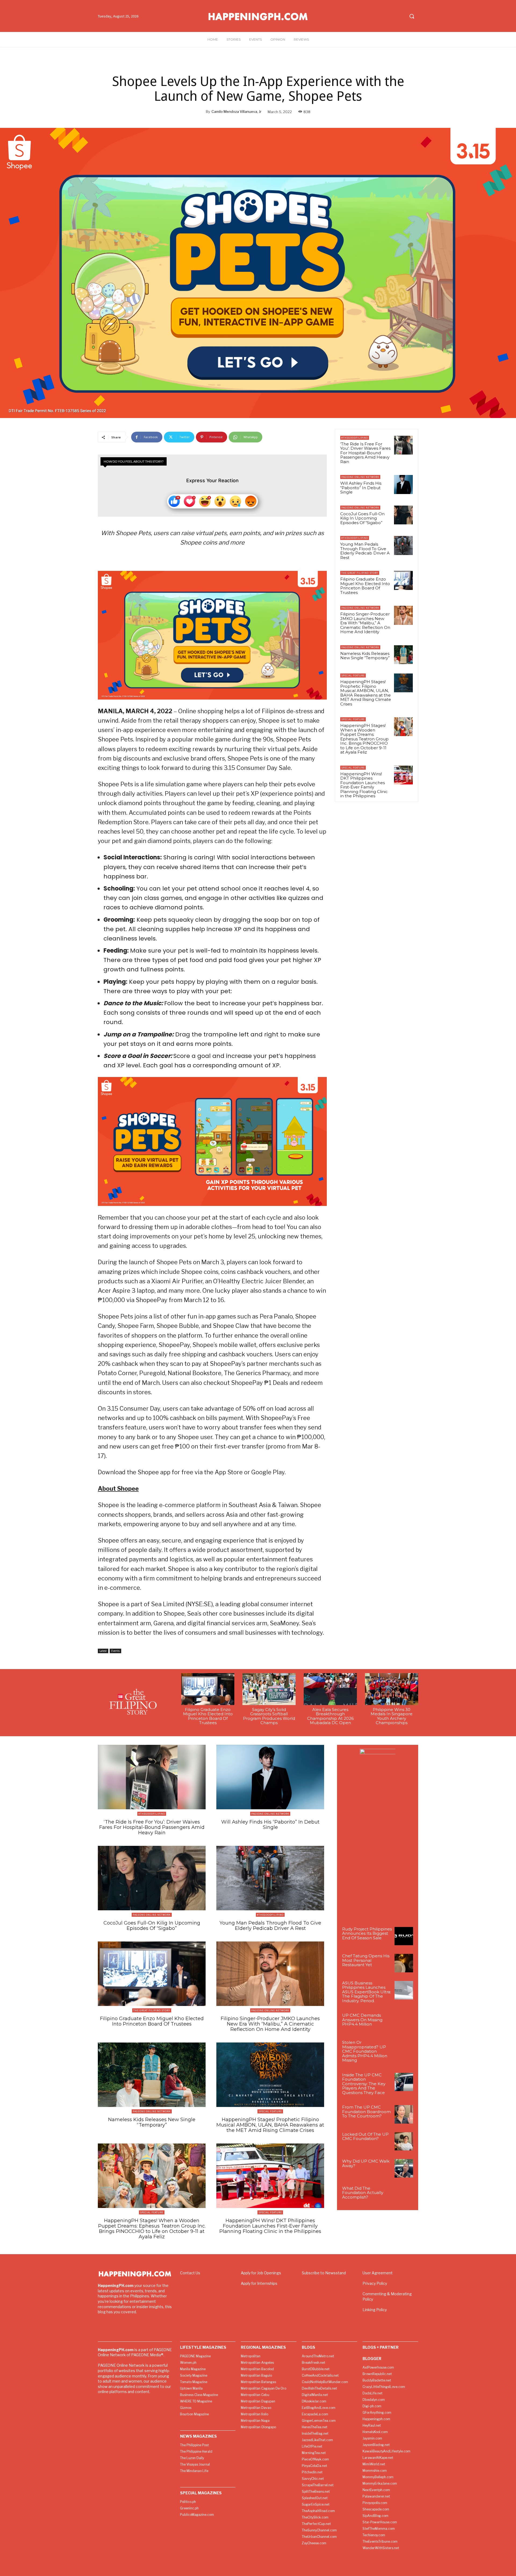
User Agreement (378, 2273)
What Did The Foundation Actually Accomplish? (363, 2193)
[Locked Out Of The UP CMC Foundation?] (404, 2141)
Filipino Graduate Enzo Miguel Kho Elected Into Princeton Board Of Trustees (365, 586)
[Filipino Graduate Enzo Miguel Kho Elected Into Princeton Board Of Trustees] (403, 580)
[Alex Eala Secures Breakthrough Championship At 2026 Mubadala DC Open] (330, 1689)
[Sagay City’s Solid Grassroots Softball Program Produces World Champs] (269, 1689)
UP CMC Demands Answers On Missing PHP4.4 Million (362, 2020)
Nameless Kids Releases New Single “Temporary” (365, 656)
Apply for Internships (259, 2283)
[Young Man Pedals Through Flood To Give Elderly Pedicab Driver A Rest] (403, 545)
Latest (103, 1651)
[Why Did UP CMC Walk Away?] (404, 2168)
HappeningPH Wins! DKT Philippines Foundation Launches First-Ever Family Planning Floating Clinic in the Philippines (364, 785)
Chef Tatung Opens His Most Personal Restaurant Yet (366, 1960)
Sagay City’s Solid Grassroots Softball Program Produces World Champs (269, 1716)
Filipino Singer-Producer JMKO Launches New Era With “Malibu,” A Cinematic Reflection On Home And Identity (365, 623)
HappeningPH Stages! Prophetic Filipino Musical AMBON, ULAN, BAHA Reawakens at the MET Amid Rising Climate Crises (366, 693)
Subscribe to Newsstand (324, 2273)
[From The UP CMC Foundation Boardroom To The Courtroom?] (404, 2114)
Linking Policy (375, 2310)
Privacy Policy (375, 2283)
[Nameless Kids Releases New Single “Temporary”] (403, 655)
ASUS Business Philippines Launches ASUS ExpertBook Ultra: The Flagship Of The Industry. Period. (367, 1992)
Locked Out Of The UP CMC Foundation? (365, 2137)
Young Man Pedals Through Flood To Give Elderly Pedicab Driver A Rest (365, 551)
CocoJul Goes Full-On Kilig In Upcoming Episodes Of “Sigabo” (362, 518)
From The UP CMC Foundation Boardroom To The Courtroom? (366, 2112)
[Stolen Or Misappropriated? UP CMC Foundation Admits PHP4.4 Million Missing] (404, 2050)
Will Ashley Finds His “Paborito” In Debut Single (361, 488)
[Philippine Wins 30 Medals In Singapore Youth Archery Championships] (392, 1689)
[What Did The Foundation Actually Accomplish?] (404, 2195)
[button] (412, 16)
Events (115, 1651)
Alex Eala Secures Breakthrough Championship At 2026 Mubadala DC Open (330, 1716)
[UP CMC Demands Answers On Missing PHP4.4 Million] (404, 2022)
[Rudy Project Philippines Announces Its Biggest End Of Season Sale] (404, 1936)
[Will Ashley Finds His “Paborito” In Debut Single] (403, 484)
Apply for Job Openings (261, 2273)
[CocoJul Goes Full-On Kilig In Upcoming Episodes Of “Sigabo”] (403, 515)
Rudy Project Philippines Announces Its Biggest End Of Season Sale (367, 1933)
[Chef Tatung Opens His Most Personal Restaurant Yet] (404, 1963)
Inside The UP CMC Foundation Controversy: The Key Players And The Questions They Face (364, 2084)
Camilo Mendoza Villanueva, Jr (236, 111)
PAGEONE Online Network (360, 477)
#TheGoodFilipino (355, 438)
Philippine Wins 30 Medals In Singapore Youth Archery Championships (392, 1716)
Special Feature (353, 675)
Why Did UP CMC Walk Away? (366, 2163)
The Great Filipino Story (360, 573)
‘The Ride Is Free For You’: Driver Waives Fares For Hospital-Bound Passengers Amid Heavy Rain (365, 453)
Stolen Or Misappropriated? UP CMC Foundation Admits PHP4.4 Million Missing (365, 2051)
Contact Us (190, 2273)
